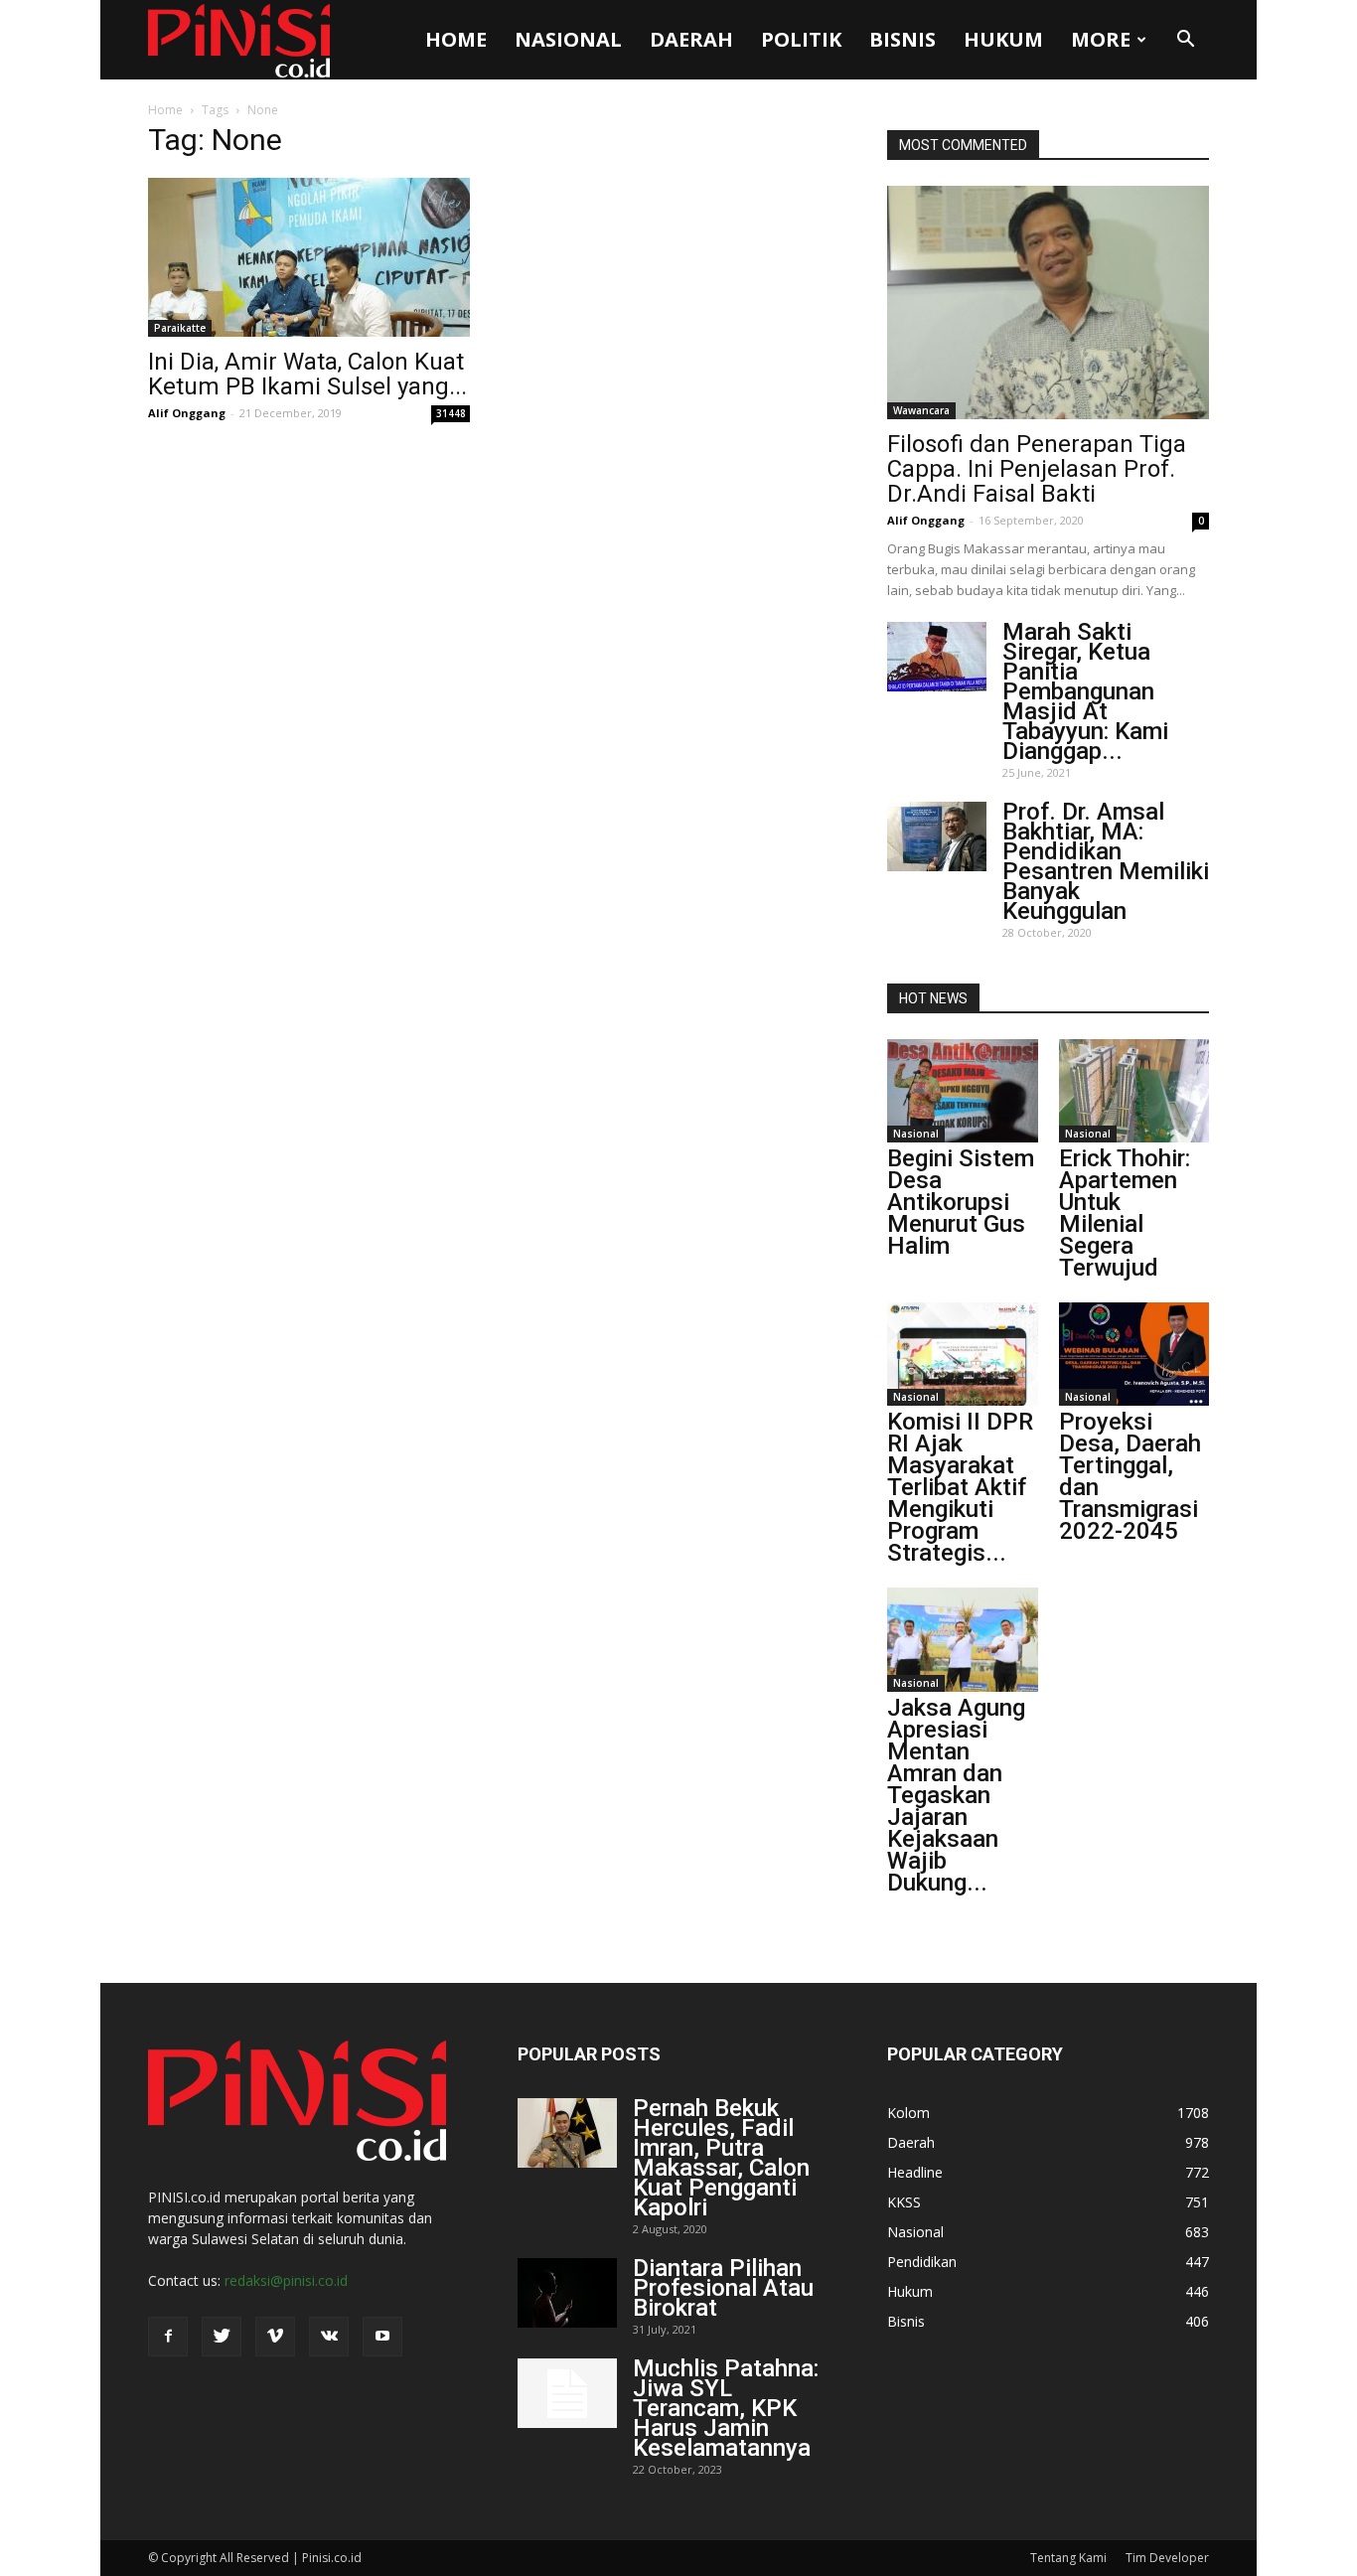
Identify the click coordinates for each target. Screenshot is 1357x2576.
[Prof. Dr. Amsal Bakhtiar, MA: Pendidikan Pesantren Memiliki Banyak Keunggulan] (937, 836)
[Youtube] (382, 2337)
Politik (801, 39)
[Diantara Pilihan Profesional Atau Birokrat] (567, 2293)
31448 (451, 413)
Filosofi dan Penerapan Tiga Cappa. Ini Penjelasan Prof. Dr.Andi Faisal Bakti (1037, 469)
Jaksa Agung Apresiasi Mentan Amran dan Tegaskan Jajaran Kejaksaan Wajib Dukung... (956, 1795)
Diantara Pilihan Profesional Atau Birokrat (723, 2288)
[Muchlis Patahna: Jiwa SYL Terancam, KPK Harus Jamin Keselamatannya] (567, 2393)
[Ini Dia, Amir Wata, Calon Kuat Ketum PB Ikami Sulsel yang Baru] (309, 257)
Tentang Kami (1068, 2558)
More (1101, 39)
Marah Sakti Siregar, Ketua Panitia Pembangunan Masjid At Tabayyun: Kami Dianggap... (1085, 691)
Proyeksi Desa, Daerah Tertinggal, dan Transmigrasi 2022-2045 (1130, 1476)
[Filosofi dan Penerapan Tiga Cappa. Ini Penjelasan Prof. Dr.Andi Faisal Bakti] (1048, 303)
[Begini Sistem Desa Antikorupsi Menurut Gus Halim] (963, 1091)
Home (456, 39)
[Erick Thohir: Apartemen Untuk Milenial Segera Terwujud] (1134, 1091)
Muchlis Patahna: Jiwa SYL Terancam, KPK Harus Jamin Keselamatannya (726, 2408)
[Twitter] (222, 2337)
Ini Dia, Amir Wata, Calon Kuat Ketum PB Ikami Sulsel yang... (307, 374)
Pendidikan (922, 2262)
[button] (1185, 40)
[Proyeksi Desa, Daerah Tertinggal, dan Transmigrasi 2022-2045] (1134, 1354)
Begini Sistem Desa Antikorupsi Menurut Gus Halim (961, 1202)
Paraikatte (180, 328)
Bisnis (903, 39)
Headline (915, 2172)
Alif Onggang (187, 413)
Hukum (1003, 39)
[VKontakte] (329, 2337)
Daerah (691, 39)
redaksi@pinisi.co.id (286, 2280)
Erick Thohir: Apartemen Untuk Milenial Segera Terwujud (1125, 1213)
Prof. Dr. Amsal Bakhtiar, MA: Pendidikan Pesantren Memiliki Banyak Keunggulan (1106, 861)
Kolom (908, 2113)
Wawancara (921, 410)
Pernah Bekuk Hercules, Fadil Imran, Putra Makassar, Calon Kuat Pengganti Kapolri (721, 2158)
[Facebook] (168, 2337)
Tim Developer (1167, 2558)
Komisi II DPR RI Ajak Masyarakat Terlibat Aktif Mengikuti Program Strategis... (960, 1487)
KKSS (904, 2202)
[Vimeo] (275, 2337)
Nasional (568, 39)
